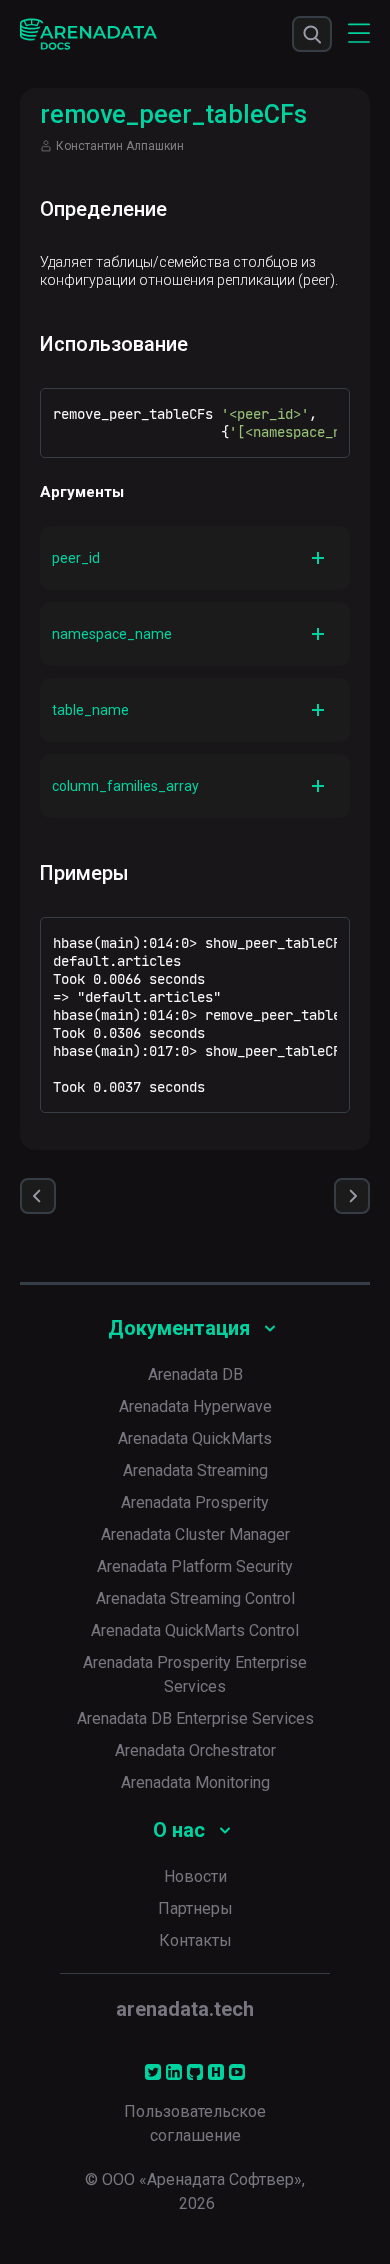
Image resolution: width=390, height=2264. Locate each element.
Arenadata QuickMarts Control (195, 1630)
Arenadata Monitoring (195, 1782)
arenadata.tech (185, 2009)
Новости (195, 1876)
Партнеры (195, 1908)
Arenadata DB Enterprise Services (195, 1718)
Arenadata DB (195, 1374)
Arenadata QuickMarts (195, 1438)
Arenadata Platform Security (195, 1566)
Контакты (195, 1940)
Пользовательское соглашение (195, 2123)
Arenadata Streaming (195, 1470)
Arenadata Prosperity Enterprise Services (195, 1674)
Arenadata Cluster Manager (195, 1534)
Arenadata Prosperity (195, 1502)
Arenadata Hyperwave (195, 1406)
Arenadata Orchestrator (195, 1750)
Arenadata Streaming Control (195, 1598)
